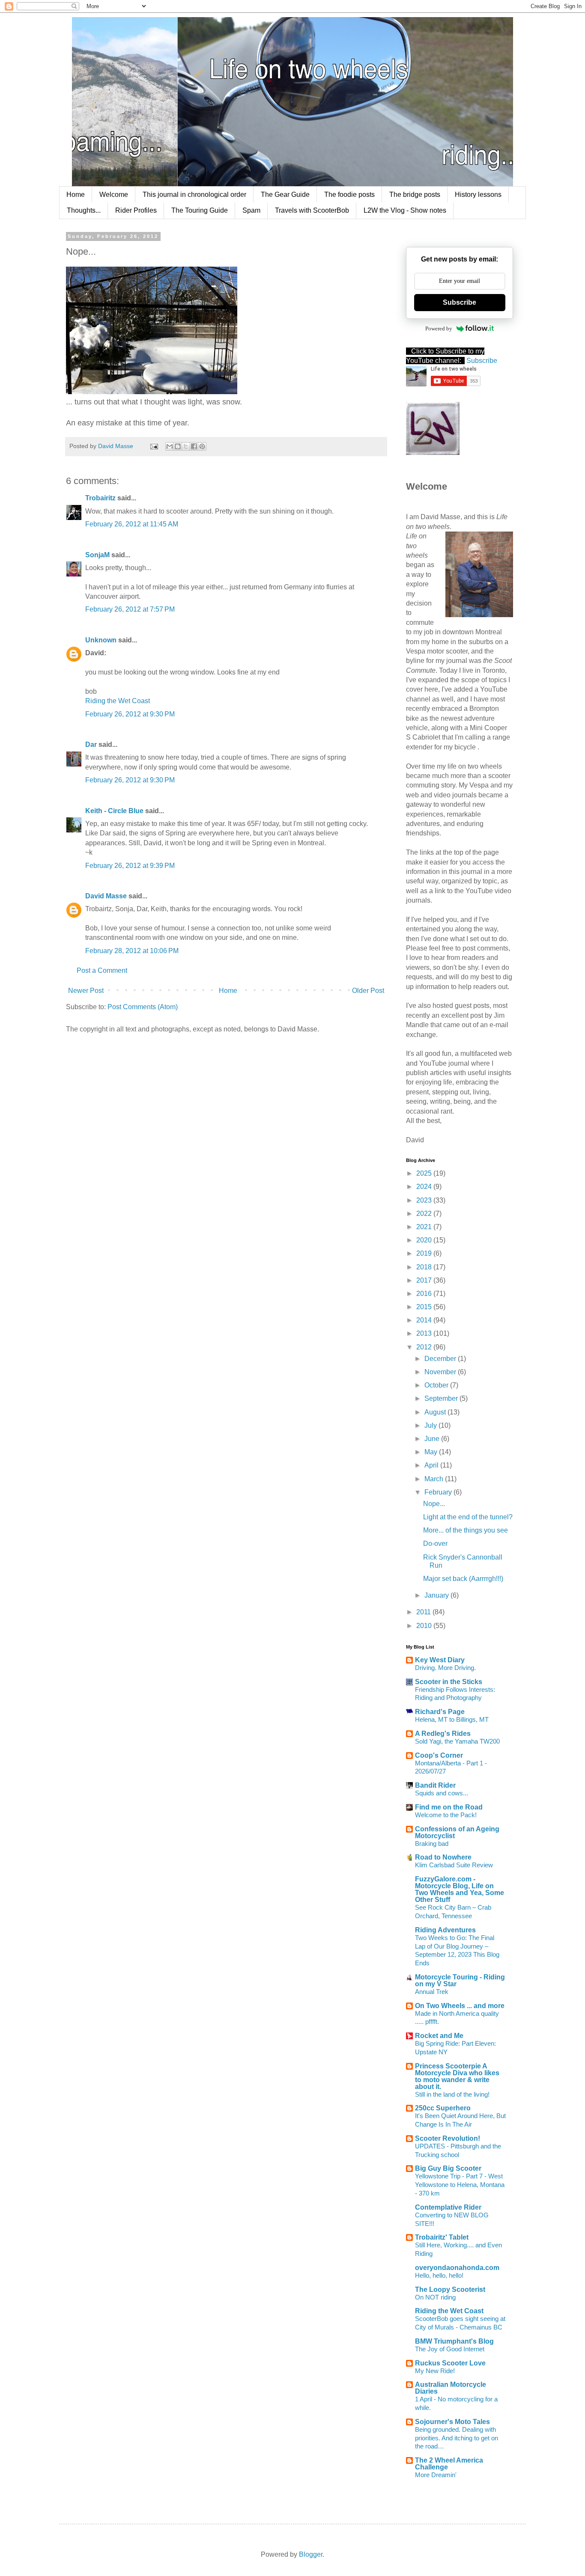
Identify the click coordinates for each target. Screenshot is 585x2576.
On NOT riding (435, 2297)
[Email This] (170, 446)
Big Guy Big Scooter (448, 2168)
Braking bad (432, 1844)
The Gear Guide (285, 195)
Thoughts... (84, 210)
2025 (425, 1173)
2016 (425, 1294)
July (431, 1425)
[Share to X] (186, 446)
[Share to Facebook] (194, 446)
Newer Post (86, 991)
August (436, 1412)
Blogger (311, 2554)
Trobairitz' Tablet (442, 2237)
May (432, 1452)
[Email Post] (154, 446)
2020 (425, 1240)
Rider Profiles (136, 210)
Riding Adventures (445, 1930)
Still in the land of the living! (452, 2094)
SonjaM (97, 555)
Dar (92, 744)
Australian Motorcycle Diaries (451, 2388)
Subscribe (460, 302)
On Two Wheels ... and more (460, 2006)
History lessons (478, 195)
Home (76, 195)
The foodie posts (349, 195)
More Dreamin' (436, 2475)
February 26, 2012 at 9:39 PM (130, 866)
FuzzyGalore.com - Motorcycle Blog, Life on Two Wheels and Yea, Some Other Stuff (460, 1889)
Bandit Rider (435, 1785)
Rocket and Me (439, 2036)
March (435, 1479)
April (432, 1465)
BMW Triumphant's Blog (454, 2341)
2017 (425, 1280)
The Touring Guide (200, 210)
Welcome (114, 195)
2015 (425, 1307)
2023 (425, 1200)
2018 (425, 1267)
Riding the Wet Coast (118, 701)
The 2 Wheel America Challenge (449, 2464)
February (439, 1492)
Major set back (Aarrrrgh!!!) (463, 1579)
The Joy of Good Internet (450, 2349)
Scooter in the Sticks (449, 1682)
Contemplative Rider (448, 2207)
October (437, 1385)
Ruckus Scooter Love (450, 2363)
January (437, 1595)
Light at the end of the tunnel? (468, 1517)
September (442, 1398)
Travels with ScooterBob (312, 210)
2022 (425, 1214)
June (433, 1439)
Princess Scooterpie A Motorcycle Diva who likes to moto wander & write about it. (457, 2076)
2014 (425, 1320)
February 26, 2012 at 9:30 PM (130, 714)
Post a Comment (102, 970)
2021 (425, 1227)
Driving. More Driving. (445, 1668)
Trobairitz (100, 498)
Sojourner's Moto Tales (452, 2422)
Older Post (368, 991)
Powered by (439, 328)
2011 (424, 1612)
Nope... (434, 1504)
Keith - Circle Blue (114, 811)
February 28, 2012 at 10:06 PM (132, 951)
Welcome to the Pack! (446, 1815)
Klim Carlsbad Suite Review (454, 1865)
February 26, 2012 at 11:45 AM (132, 524)
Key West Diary (440, 1660)
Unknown (101, 640)
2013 (425, 1333)
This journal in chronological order (194, 195)
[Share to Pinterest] (202, 446)
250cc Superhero (443, 2108)
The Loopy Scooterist (450, 2289)
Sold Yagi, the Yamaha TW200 (457, 1741)
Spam (251, 210)
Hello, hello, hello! (439, 2275)
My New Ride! (435, 2371)
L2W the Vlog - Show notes (405, 210)
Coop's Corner (439, 1755)
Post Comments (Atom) (143, 1007)
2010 (425, 1626)
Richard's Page (440, 1712)
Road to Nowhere (443, 1857)
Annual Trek (432, 1992)
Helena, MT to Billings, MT (452, 1719)
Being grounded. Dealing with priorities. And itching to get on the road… (457, 2438)
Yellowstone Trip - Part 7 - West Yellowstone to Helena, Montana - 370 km (460, 2185)
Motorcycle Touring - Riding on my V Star (460, 1980)
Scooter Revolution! (448, 2138)
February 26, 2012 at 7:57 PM (130, 609)
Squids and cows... (442, 1793)
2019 (425, 1253)
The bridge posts (415, 195)
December (441, 1359)
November (441, 1372)
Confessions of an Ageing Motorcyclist (457, 1832)
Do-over (435, 1544)
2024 (425, 1187)
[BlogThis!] (178, 446)
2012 (425, 1347)
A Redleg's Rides (443, 1734)
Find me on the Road (449, 1807)
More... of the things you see (466, 1530)
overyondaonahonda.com (457, 2268)
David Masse (106, 896)
